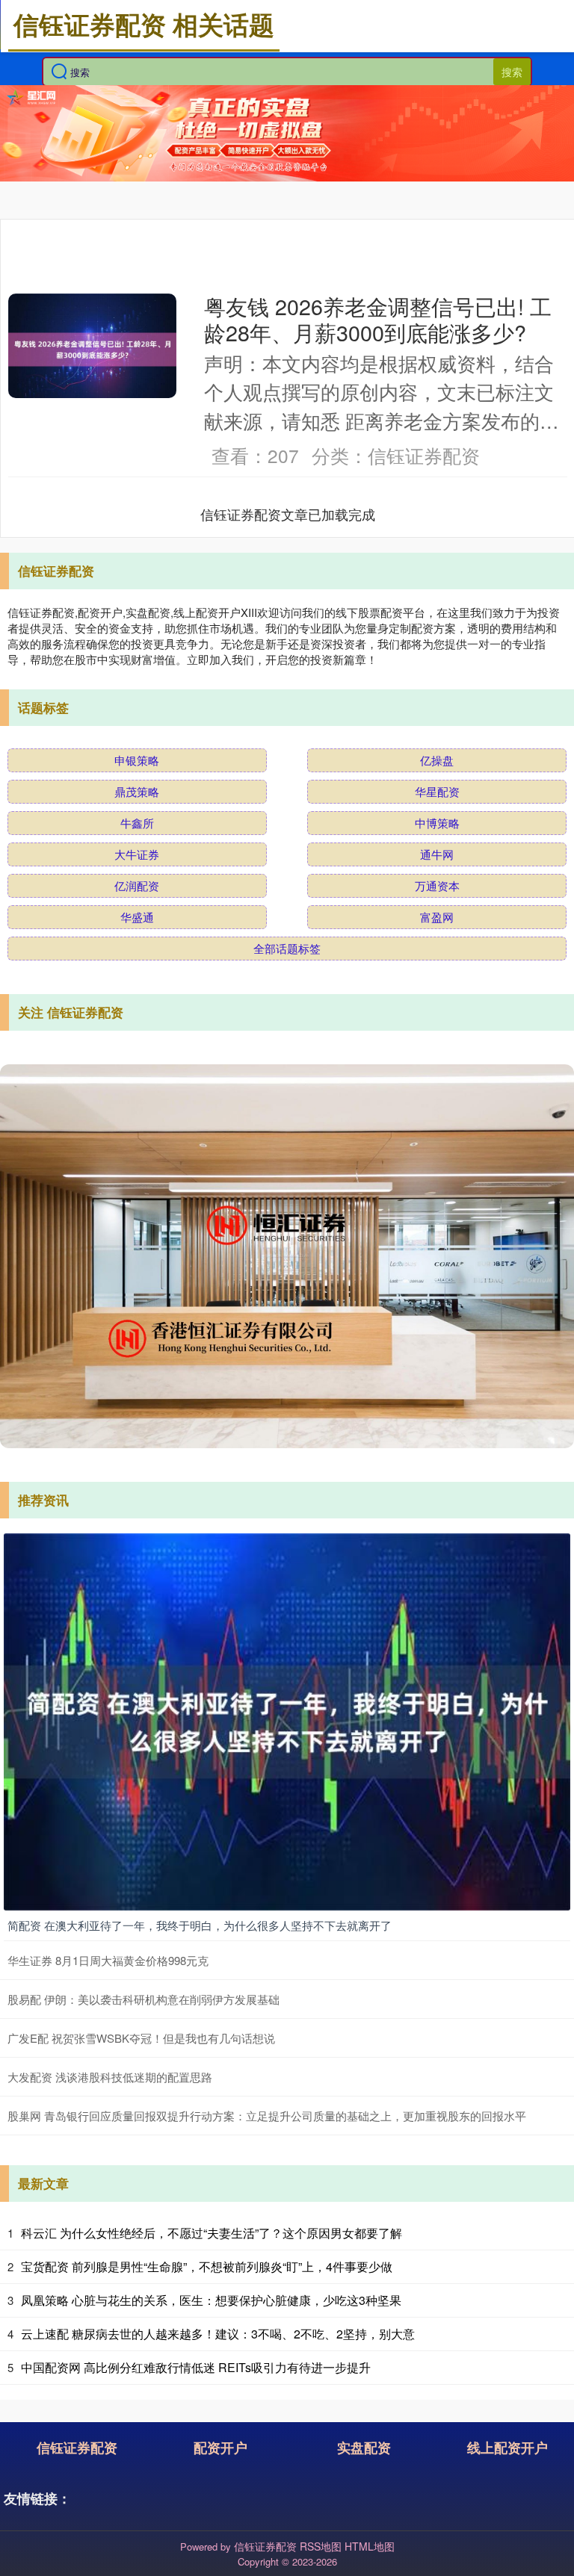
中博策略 (437, 823)
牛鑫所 (137, 823)
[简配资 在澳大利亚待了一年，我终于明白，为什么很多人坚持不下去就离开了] (287, 1720)
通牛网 (437, 854)
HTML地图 (370, 2546)
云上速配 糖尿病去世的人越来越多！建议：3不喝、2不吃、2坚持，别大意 (218, 2334)
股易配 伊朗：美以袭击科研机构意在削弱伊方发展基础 (143, 1999)
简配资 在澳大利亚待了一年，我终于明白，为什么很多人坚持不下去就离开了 (200, 1925)
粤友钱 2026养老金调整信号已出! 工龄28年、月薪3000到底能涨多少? (378, 319)
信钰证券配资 (77, 2448)
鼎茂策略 (137, 791)
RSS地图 (321, 2546)
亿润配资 (137, 885)
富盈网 (437, 917)
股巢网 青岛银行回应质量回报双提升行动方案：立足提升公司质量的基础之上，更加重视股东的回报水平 (267, 2116)
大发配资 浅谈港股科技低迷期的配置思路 (110, 2077)
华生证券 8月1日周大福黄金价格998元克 (108, 1960)
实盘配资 (364, 2448)
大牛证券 (137, 854)
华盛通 (137, 917)
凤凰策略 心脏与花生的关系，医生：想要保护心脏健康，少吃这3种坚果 (211, 2300)
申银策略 (137, 760)
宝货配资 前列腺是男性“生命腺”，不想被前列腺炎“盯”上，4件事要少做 (207, 2266)
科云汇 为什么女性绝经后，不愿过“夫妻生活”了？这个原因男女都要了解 (212, 2233)
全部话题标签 (287, 948)
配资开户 (220, 2448)
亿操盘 (437, 760)
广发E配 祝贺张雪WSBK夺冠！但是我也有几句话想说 (141, 2038)
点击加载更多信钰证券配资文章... (288, 514)
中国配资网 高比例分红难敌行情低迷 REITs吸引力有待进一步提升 (196, 2367)
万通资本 (437, 885)
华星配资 (437, 791)
